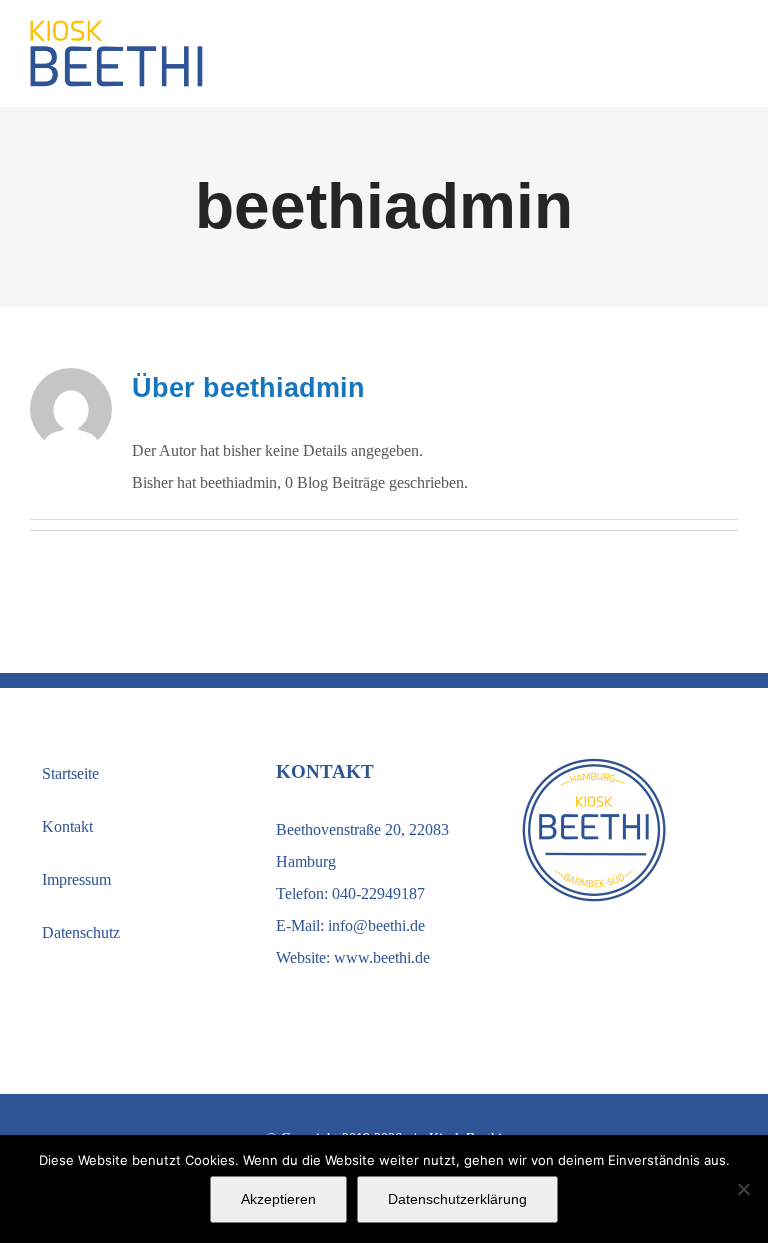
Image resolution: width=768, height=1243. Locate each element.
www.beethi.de (382, 957)
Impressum (76, 879)
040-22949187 (378, 893)
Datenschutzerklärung (457, 1199)
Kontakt (67, 826)
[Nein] (743, 1189)
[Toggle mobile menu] (730, 55)
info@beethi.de (376, 925)
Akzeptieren (278, 1199)
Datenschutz (81, 932)
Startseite (70, 773)
